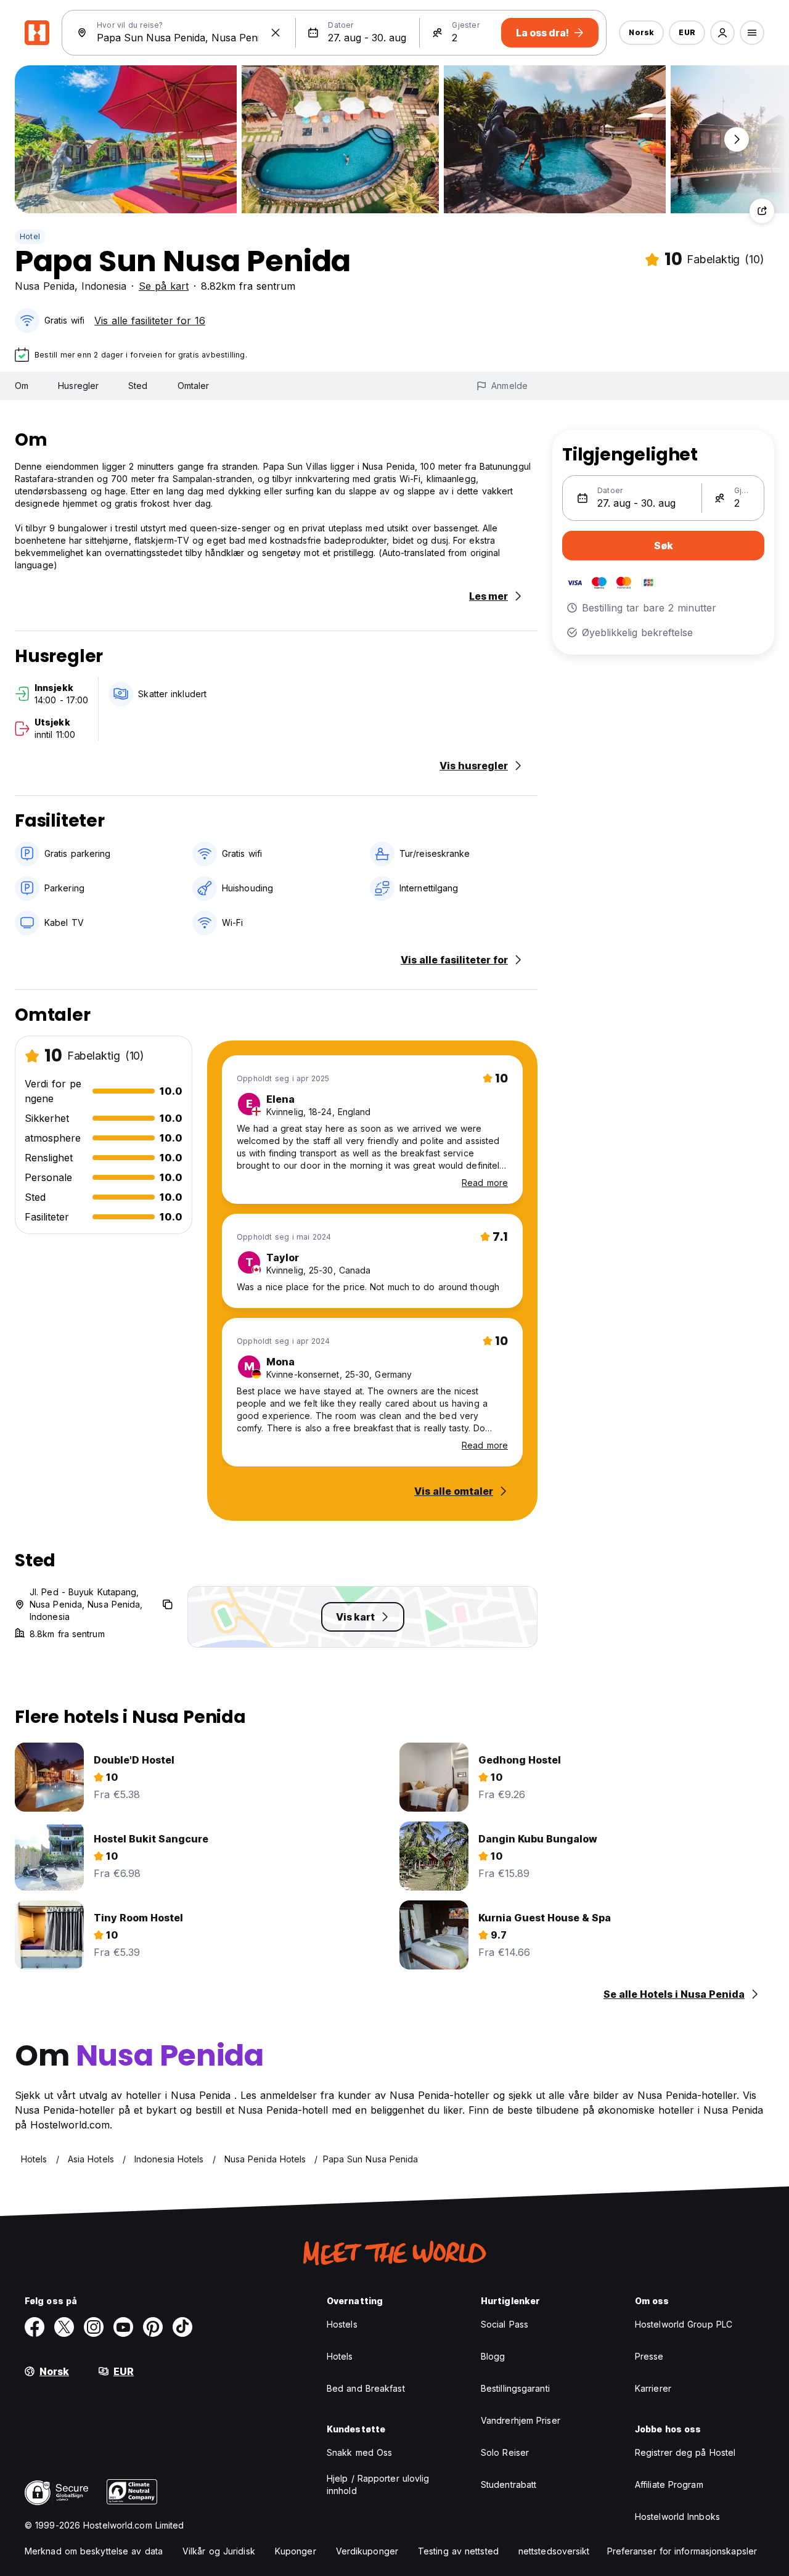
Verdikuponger (367, 2551)
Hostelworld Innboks (677, 2517)
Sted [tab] (138, 386)
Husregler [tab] (78, 386)
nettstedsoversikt (554, 2551)
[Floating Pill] (737, 139)
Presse (649, 2356)
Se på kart (164, 286)
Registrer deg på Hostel (685, 2452)
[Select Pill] (722, 33)
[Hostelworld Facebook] (35, 2327)
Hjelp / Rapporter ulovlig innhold (378, 2484)
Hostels (342, 2324)
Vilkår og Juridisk (219, 2551)
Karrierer (653, 2388)
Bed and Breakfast (366, 2388)
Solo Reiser (505, 2452)
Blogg (493, 2356)
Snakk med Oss (359, 2452)
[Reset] (276, 33)
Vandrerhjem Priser (521, 2420)
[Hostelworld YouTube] (123, 2327)
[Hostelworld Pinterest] (153, 2327)
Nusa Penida (45, 286)
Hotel (30, 236)
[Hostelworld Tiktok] (182, 2327)
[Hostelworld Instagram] (94, 2327)
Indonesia (104, 286)
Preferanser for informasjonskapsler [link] (682, 2551)
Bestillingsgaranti (515, 2388)
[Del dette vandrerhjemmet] (762, 211)
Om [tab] (22, 386)
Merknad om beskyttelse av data (94, 2551)
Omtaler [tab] (194, 386)
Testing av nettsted (458, 2551)
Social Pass (505, 2324)
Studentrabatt (509, 2484)
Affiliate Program (669, 2484)
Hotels (340, 2356)
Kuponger (296, 2551)
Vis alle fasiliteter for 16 (150, 321)
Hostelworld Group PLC (684, 2324)
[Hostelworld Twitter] (64, 2327)
